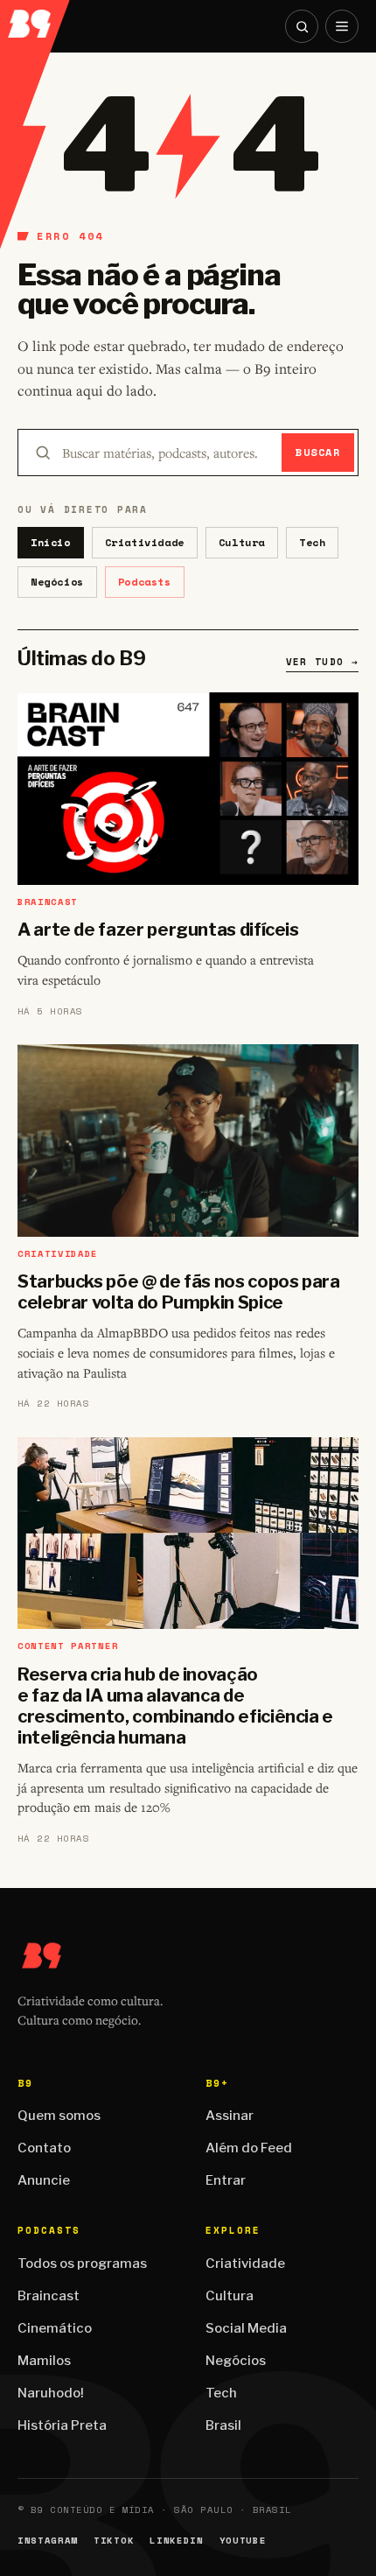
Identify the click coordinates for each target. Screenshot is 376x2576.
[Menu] (342, 26)
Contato (44, 2148)
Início (51, 542)
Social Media (246, 2328)
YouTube (243, 2541)
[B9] (36, 19)
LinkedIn (176, 2541)
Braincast (49, 2296)
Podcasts (145, 582)
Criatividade (145, 542)
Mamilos (44, 2361)
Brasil (223, 2425)
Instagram (48, 2541)
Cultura (242, 542)
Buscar (318, 452)
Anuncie (44, 2180)
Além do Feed (249, 2148)
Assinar (230, 2116)
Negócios (57, 582)
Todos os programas (82, 2264)
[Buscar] (302, 26)
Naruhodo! (51, 2393)
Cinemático (55, 2328)
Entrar (226, 2180)
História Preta (62, 2425)
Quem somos (59, 2116)
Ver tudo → (322, 662)
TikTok (114, 2541)
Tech (312, 542)
